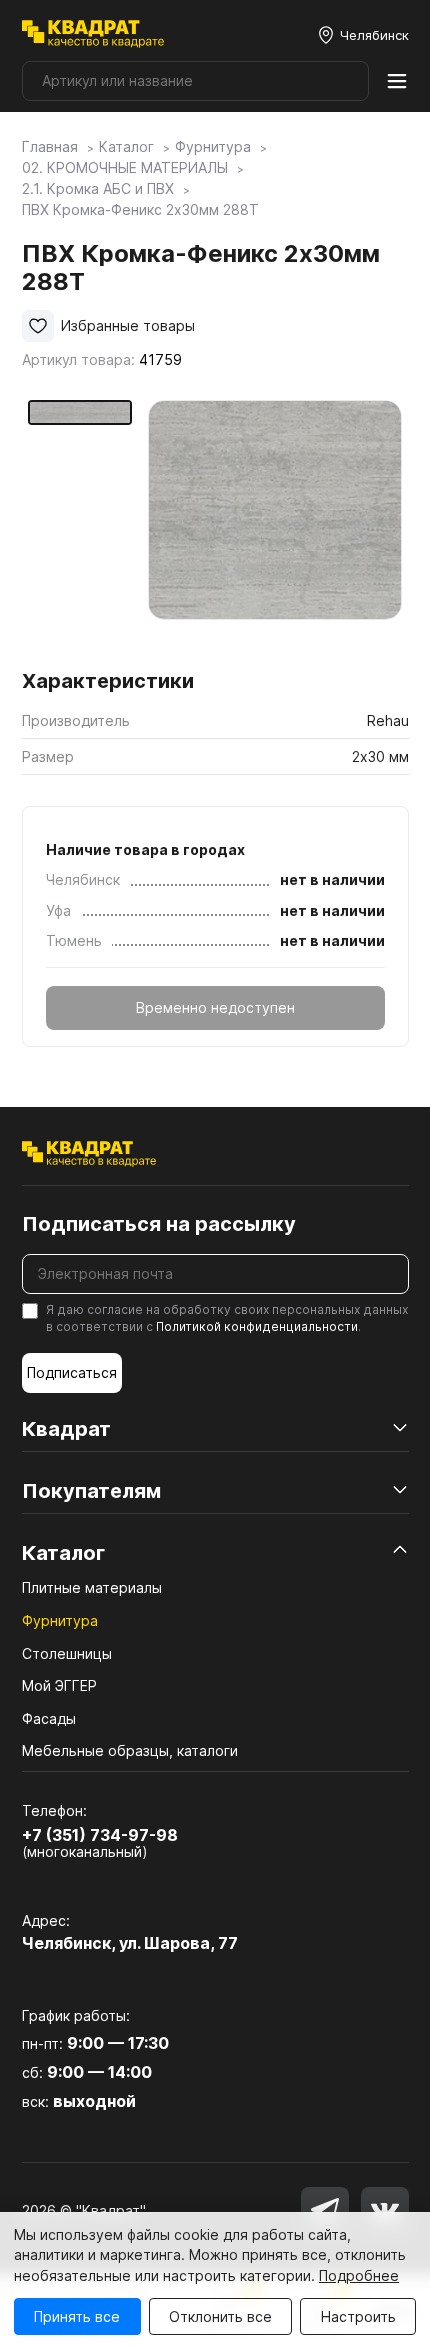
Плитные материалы (92, 1587)
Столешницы (67, 1653)
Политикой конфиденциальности (257, 1326)
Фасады (49, 1718)
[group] (275, 527)
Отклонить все (220, 2316)
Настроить (358, 2316)
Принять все (77, 2316)
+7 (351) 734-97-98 (100, 1835)
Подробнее (359, 2275)
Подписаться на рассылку (159, 1224)
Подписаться (72, 1372)
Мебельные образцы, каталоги (130, 1750)
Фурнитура (60, 1620)
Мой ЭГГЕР (59, 1685)
